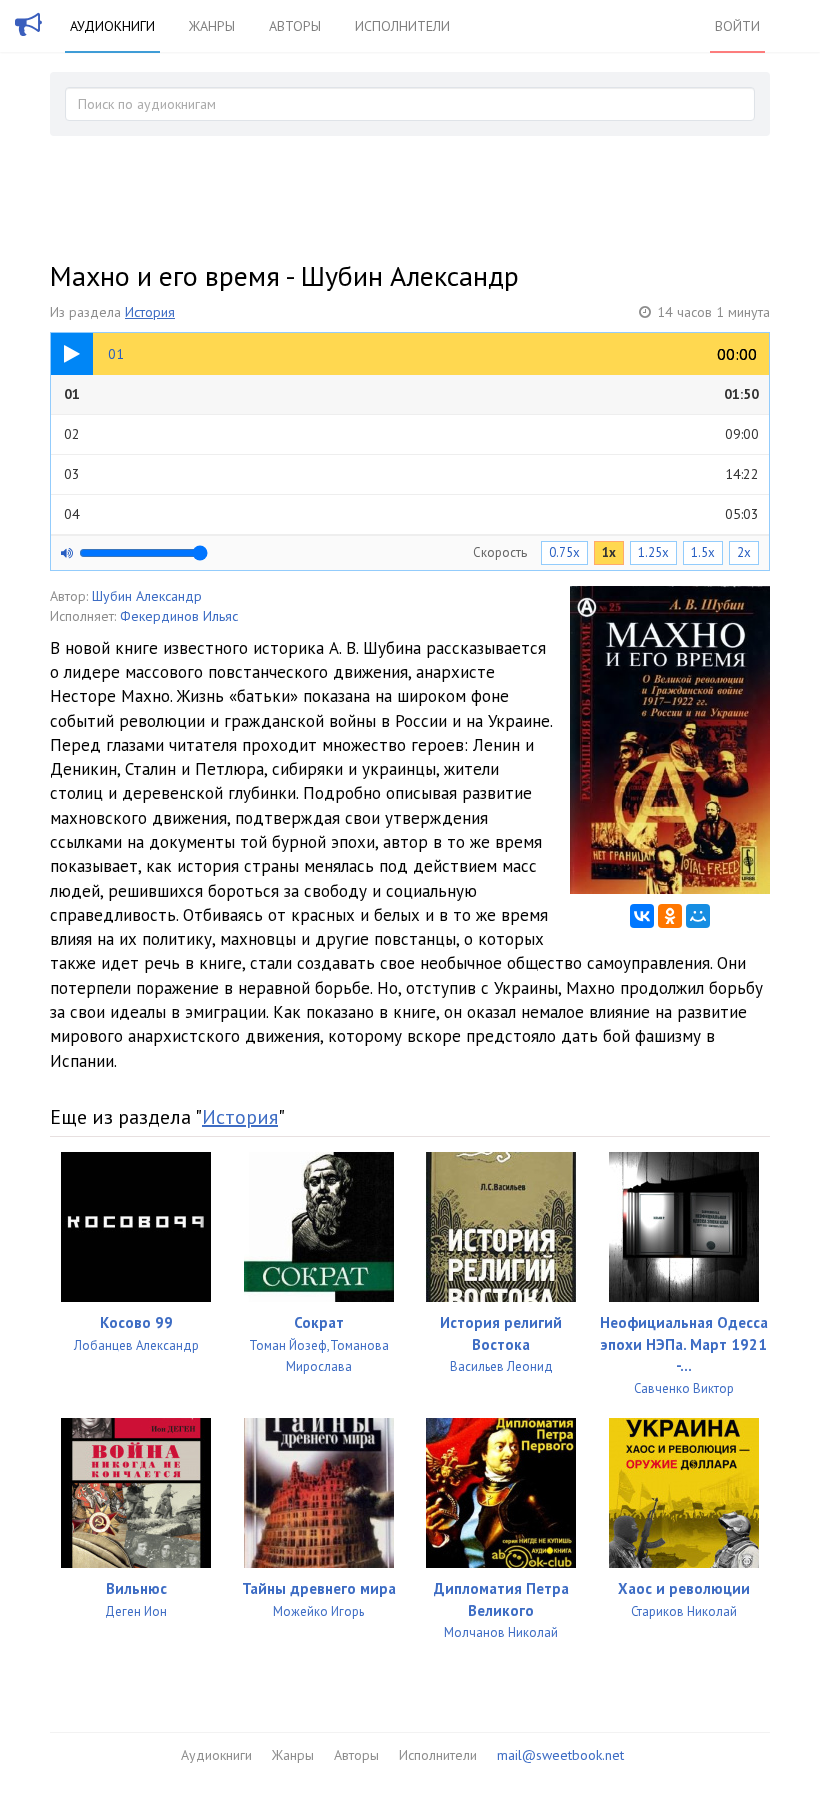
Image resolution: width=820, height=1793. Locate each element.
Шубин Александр (147, 596)
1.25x (653, 552)
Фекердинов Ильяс (179, 616)
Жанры (212, 26)
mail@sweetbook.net (560, 1755)
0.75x (564, 552)
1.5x (703, 552)
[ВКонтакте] (642, 916)
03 (411, 474)
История (150, 312)
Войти (737, 26)
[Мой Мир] (698, 916)
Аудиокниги (112, 26)
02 (411, 434)
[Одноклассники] (670, 916)
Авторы (295, 26)
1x (609, 552)
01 (411, 394)
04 (411, 514)
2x (744, 552)
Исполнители (402, 26)
